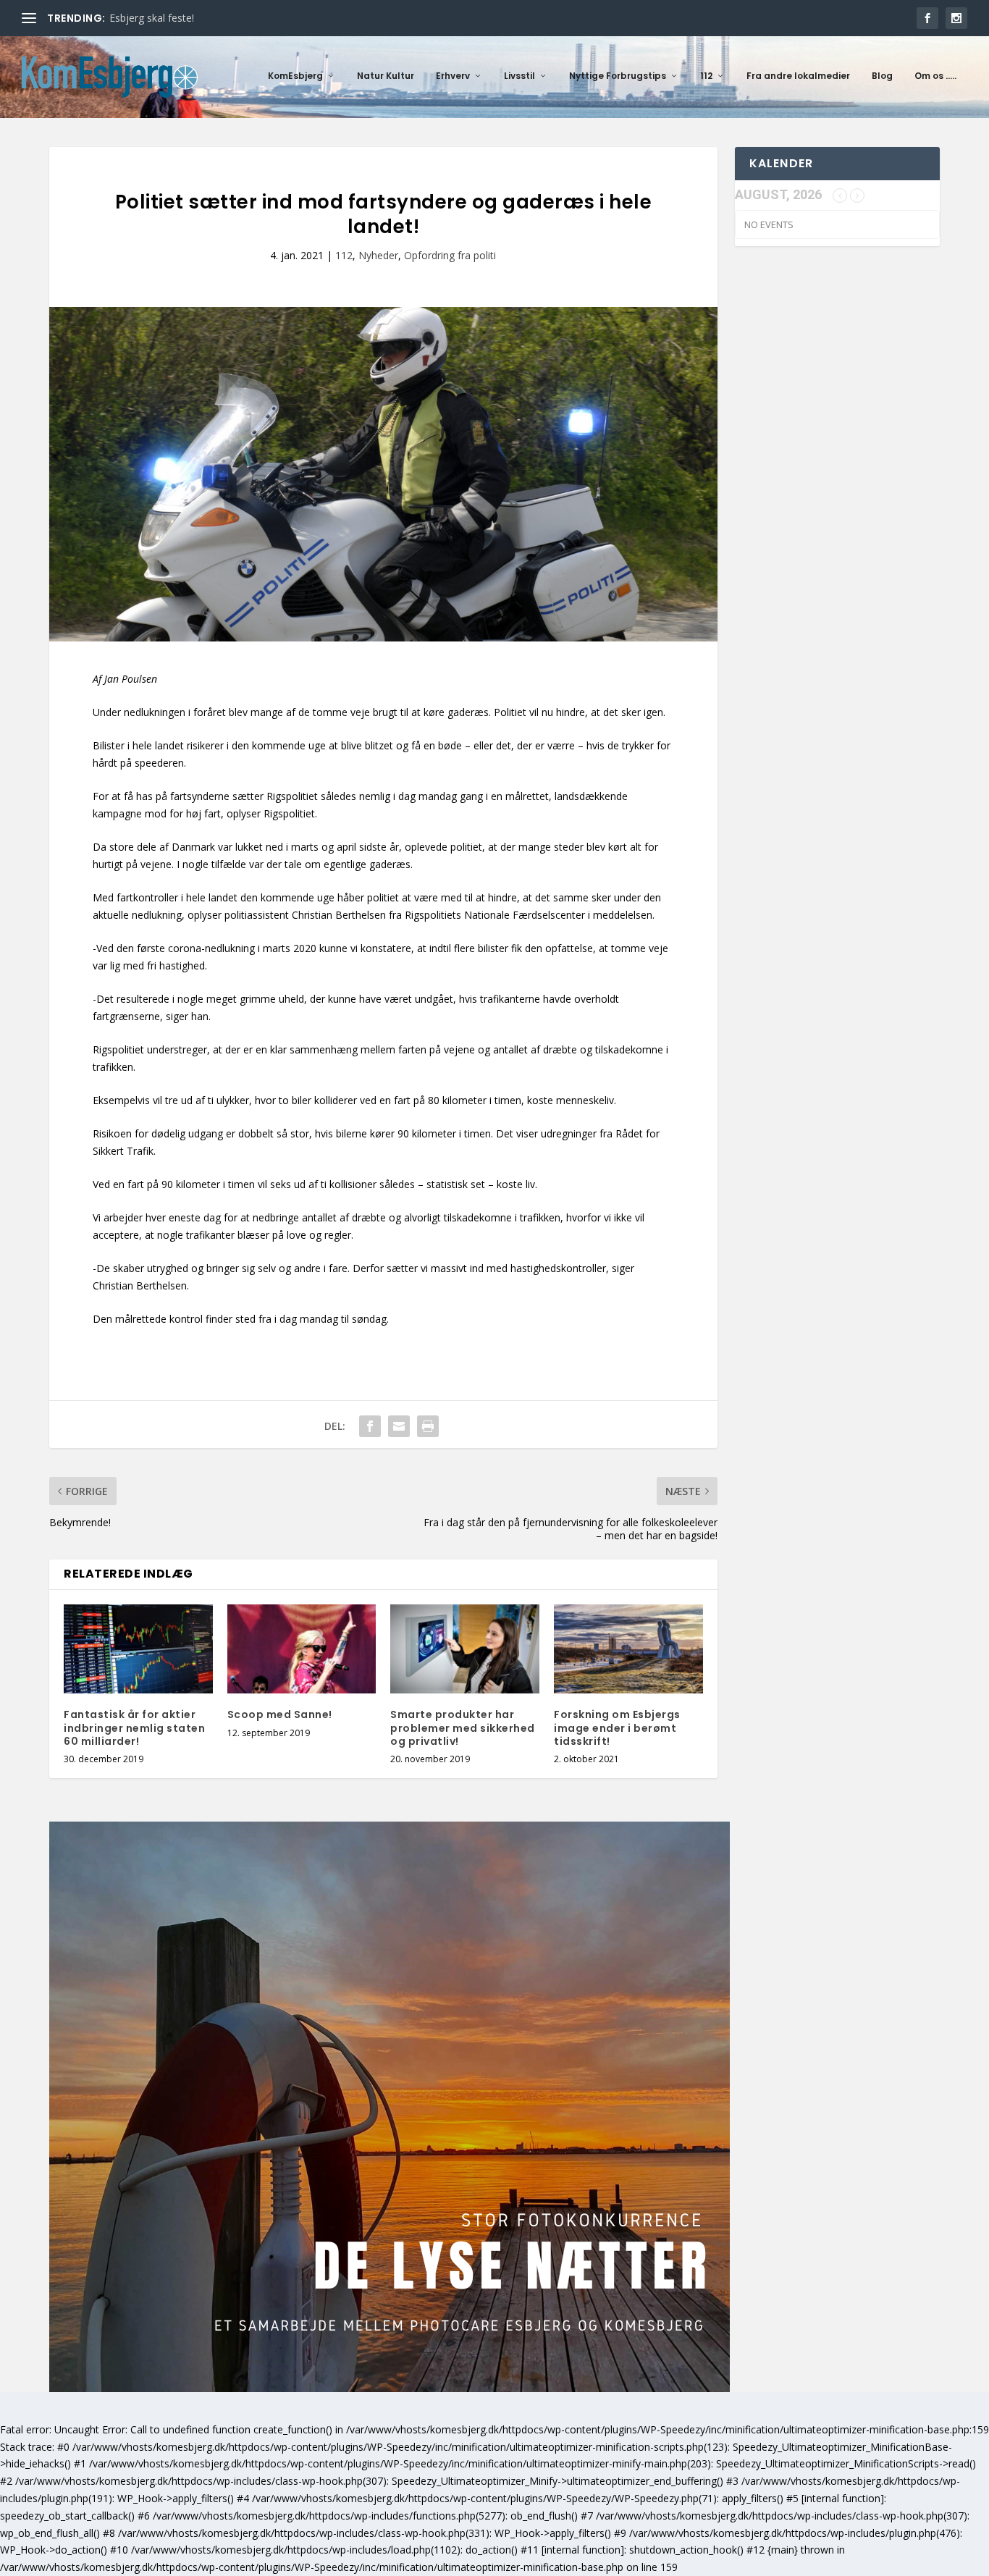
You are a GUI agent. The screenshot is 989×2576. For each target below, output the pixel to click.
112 (706, 76)
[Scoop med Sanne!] (302, 1649)
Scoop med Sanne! (280, 1714)
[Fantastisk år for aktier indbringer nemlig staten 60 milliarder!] (138, 1649)
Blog (882, 76)
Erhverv (453, 76)
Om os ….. (935, 76)
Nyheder (378, 255)
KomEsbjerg (295, 76)
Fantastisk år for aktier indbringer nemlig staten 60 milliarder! (134, 1727)
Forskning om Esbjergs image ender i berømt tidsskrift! (617, 1727)
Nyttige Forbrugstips (618, 76)
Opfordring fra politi (450, 255)
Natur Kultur (386, 76)
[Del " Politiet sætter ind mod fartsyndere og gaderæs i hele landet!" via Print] (428, 1426)
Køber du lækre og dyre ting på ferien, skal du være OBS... (244, 18)
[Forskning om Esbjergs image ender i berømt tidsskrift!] (628, 1649)
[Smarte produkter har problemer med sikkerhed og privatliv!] (465, 1649)
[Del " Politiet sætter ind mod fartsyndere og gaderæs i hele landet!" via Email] (399, 1426)
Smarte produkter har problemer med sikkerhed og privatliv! (463, 1727)
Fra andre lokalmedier (798, 76)
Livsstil (519, 76)
